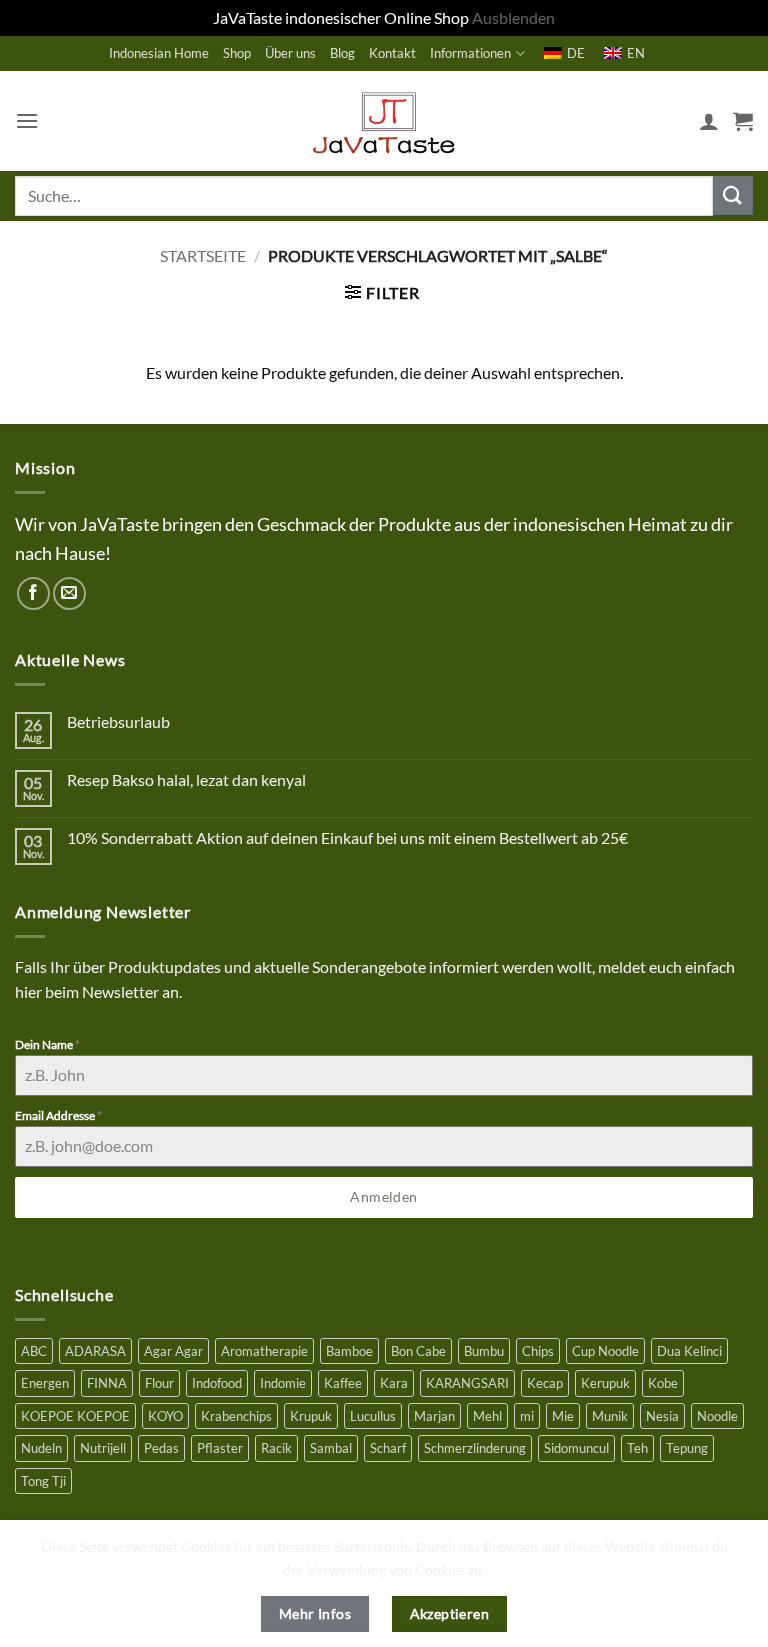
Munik (610, 1416)
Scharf (388, 1448)
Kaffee (343, 1383)
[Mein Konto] (709, 121)
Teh (637, 1448)
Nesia (662, 1416)
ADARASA (95, 1351)
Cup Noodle (605, 1351)
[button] (27, 120)
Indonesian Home (159, 53)
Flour (159, 1383)
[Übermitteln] (733, 195)
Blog (342, 53)
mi (527, 1416)
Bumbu (484, 1351)
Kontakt (392, 53)
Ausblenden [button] (513, 17)
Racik (276, 1448)
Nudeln (41, 1448)
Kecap (545, 1383)
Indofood (217, 1383)
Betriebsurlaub (118, 721)
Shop (237, 53)
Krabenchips (236, 1416)
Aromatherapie (264, 1351)
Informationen (470, 53)
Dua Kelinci (689, 1351)
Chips (538, 1351)
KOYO (165, 1416)
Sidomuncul (576, 1448)
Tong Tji (43, 1481)
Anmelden (383, 1196)
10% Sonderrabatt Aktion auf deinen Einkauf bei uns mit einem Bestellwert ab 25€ (347, 837)
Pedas (161, 1448)
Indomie (283, 1383)
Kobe (663, 1383)
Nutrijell (103, 1448)
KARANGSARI (467, 1383)
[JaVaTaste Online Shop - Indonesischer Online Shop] (384, 121)
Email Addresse (58, 1115)
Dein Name (47, 1044)
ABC (34, 1351)
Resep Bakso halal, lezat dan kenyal (186, 779)
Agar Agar (173, 1351)
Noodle (717, 1416)
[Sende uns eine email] (69, 593)
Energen (45, 1383)
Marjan (434, 1416)
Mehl (487, 1416)
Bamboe (349, 1351)
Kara (394, 1383)
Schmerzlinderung (475, 1448)
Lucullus (373, 1416)
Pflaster (220, 1448)
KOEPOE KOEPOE (75, 1416)
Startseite (203, 255)
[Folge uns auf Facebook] (33, 593)
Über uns (290, 53)
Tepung (687, 1448)
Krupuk (311, 1416)
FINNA (107, 1383)
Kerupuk (605, 1383)
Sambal (331, 1448)
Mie (563, 1416)
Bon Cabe (418, 1351)
